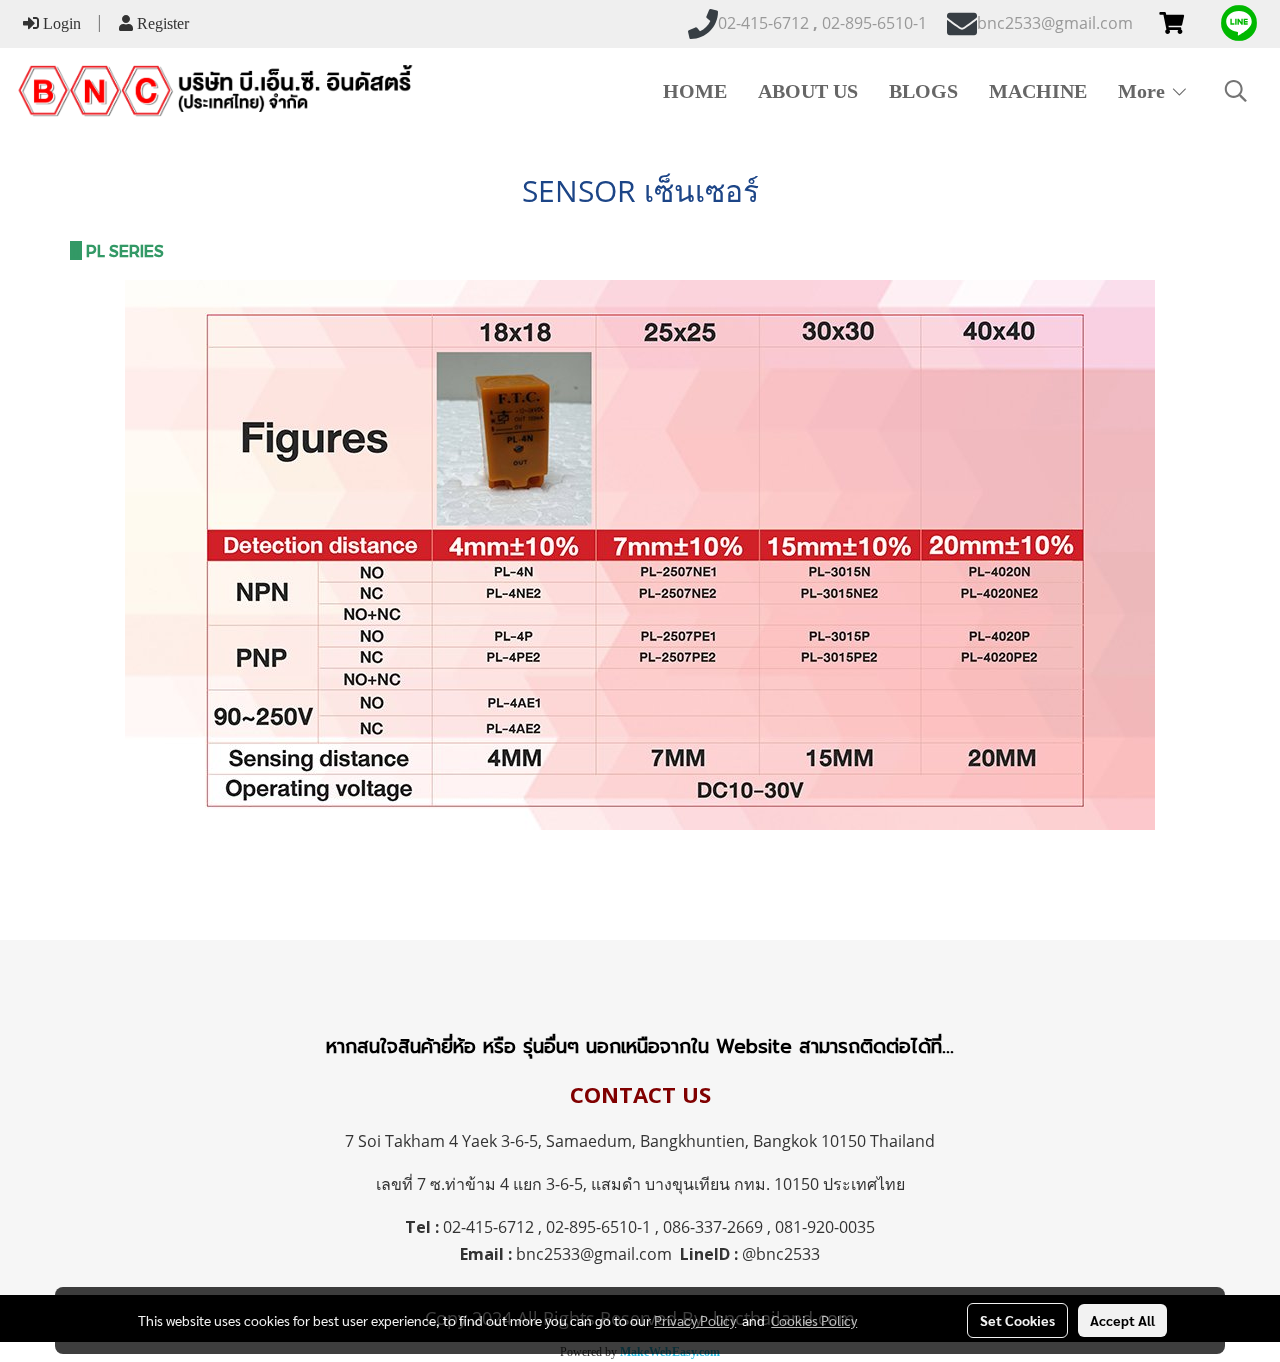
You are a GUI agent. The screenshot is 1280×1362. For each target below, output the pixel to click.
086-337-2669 (713, 1227)
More (1144, 91)
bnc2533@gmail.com (594, 1254)
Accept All (1122, 1320)
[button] (1236, 91)
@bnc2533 (781, 1254)
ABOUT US (808, 91)
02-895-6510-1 (598, 1227)
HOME (695, 91)
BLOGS (923, 91)
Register (161, 23)
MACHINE (1038, 91)
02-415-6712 (488, 1227)
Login (60, 23)
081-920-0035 (825, 1227)
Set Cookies (1017, 1320)
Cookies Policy (814, 1320)
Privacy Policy (695, 1320)
